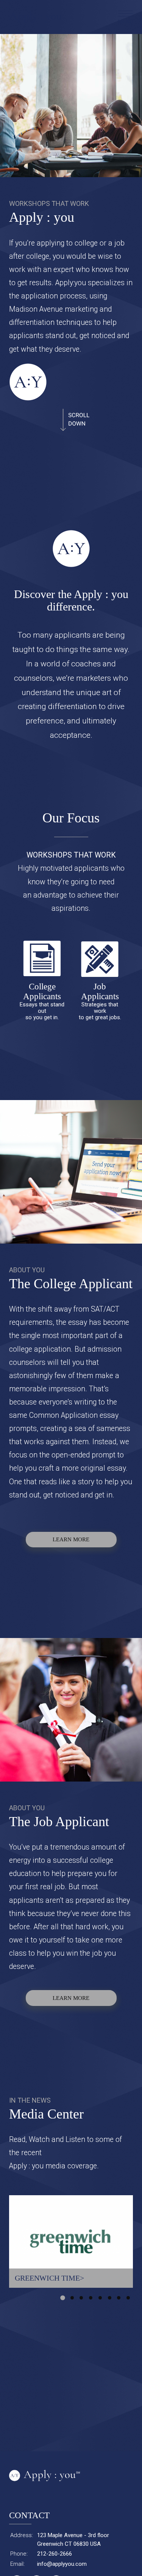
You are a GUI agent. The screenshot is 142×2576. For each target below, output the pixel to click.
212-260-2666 (55, 2554)
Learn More (71, 1539)
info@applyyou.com (62, 2564)
